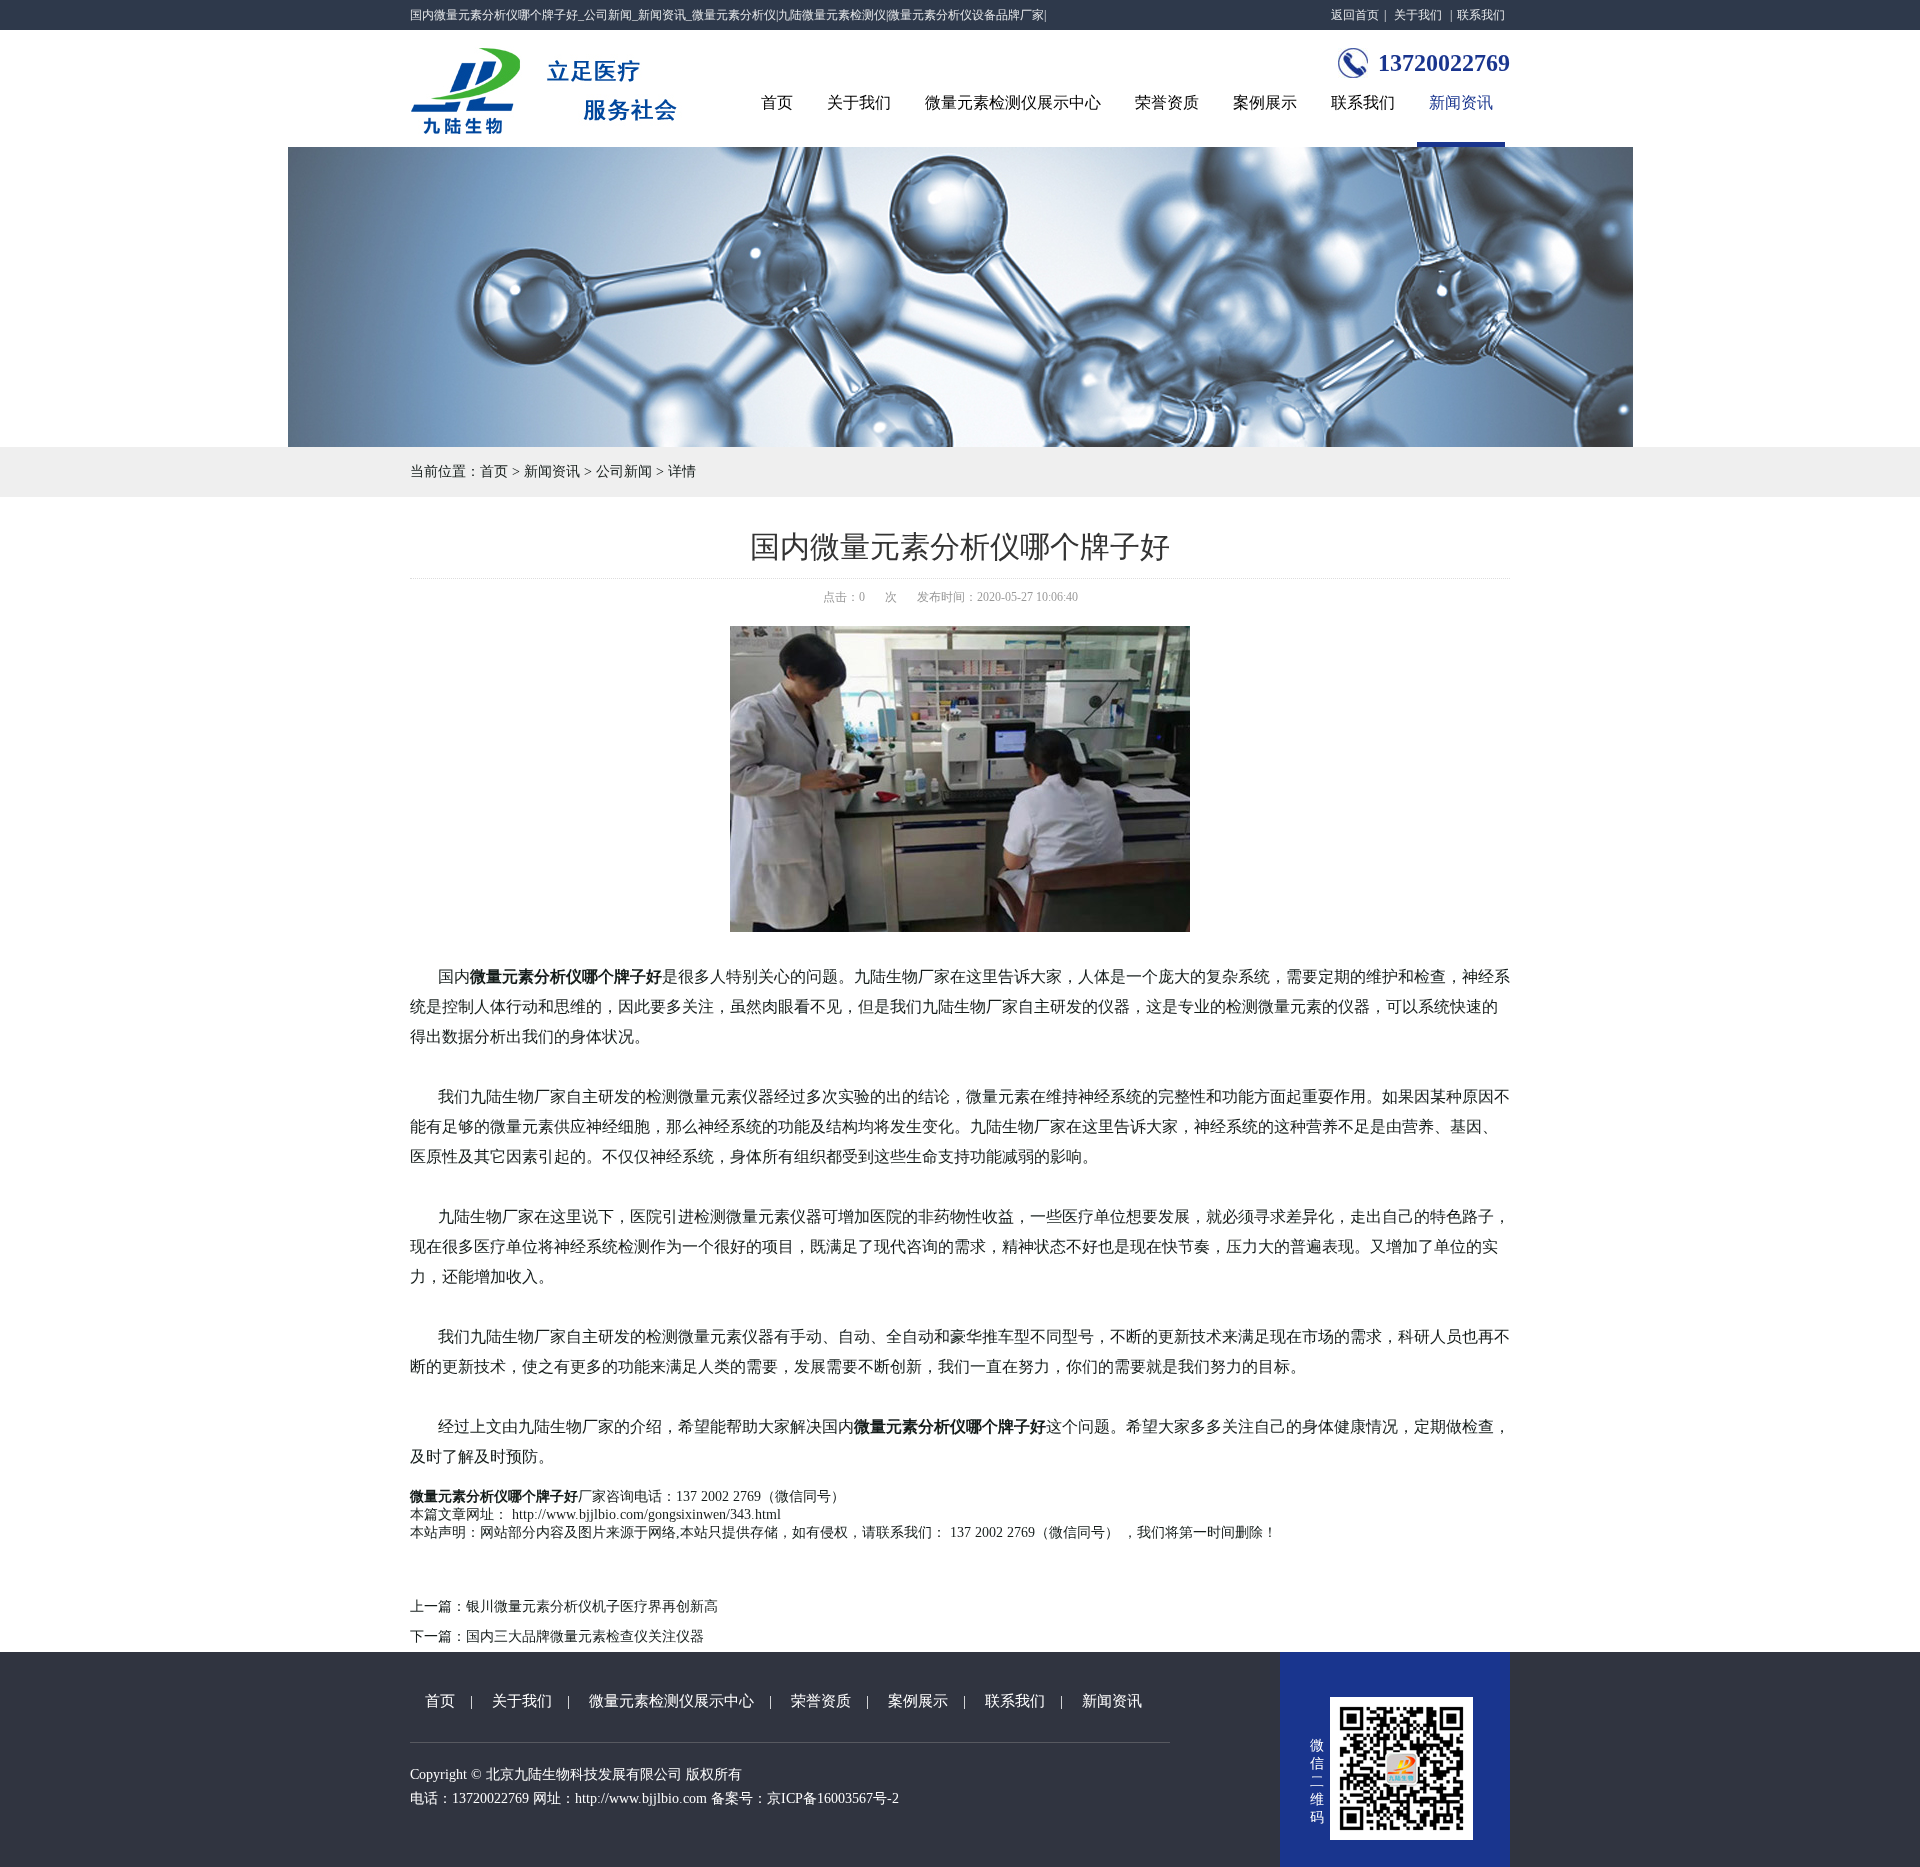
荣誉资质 (1167, 102)
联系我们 (1481, 15)
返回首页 (1355, 15)
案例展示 (1265, 102)
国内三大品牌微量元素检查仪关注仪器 (585, 1636)
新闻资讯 (1461, 102)
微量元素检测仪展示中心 (1013, 102)
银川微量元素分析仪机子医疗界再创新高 (592, 1606)
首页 (777, 102)
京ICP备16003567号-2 (833, 1798)
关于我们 (1418, 15)
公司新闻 (624, 471)
